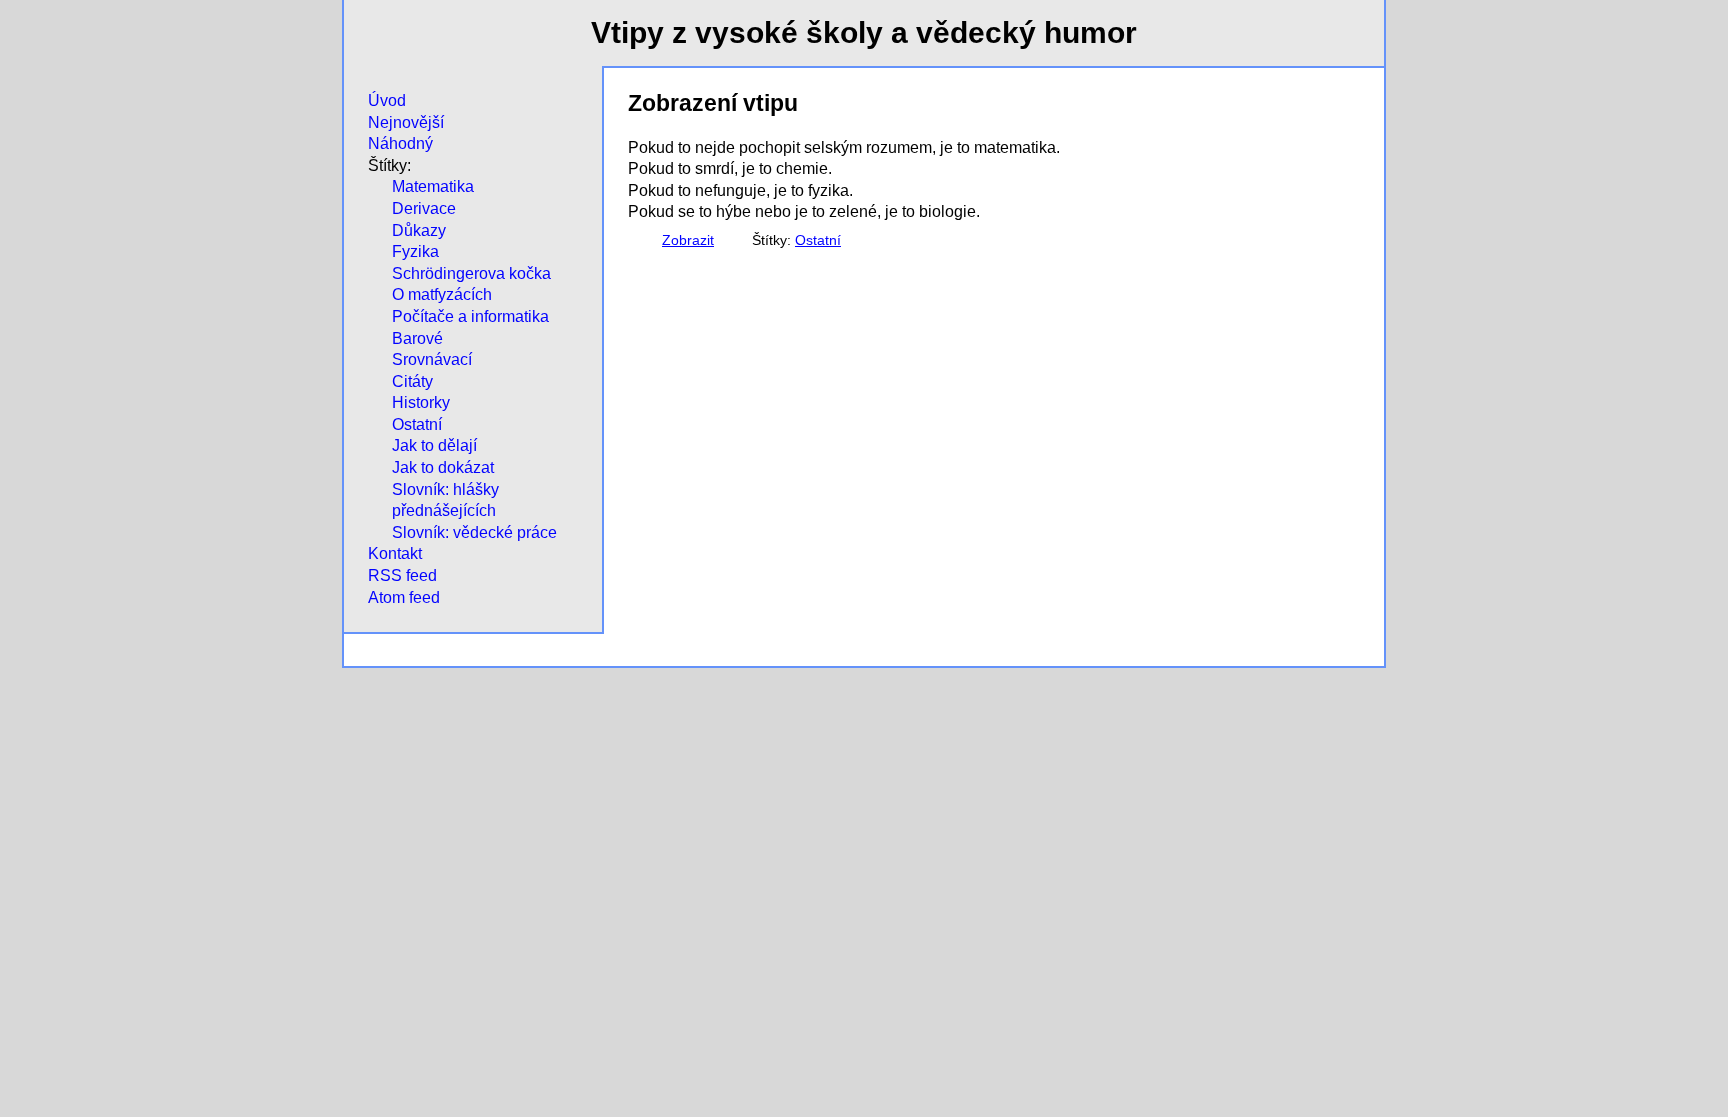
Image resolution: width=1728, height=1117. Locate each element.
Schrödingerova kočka (471, 273)
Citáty (412, 381)
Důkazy (419, 230)
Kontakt (395, 553)
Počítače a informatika (470, 316)
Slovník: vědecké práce (474, 532)
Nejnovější (406, 122)
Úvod (387, 100)
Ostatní (417, 424)
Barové (417, 338)
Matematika (433, 186)
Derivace (424, 208)
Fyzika (415, 251)
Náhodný (400, 143)
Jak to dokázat (443, 467)
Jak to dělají (434, 445)
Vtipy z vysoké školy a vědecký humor (864, 32)
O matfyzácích (442, 294)
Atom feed (404, 597)
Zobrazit (688, 240)
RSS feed (402, 575)
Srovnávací (432, 359)
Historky (421, 402)
